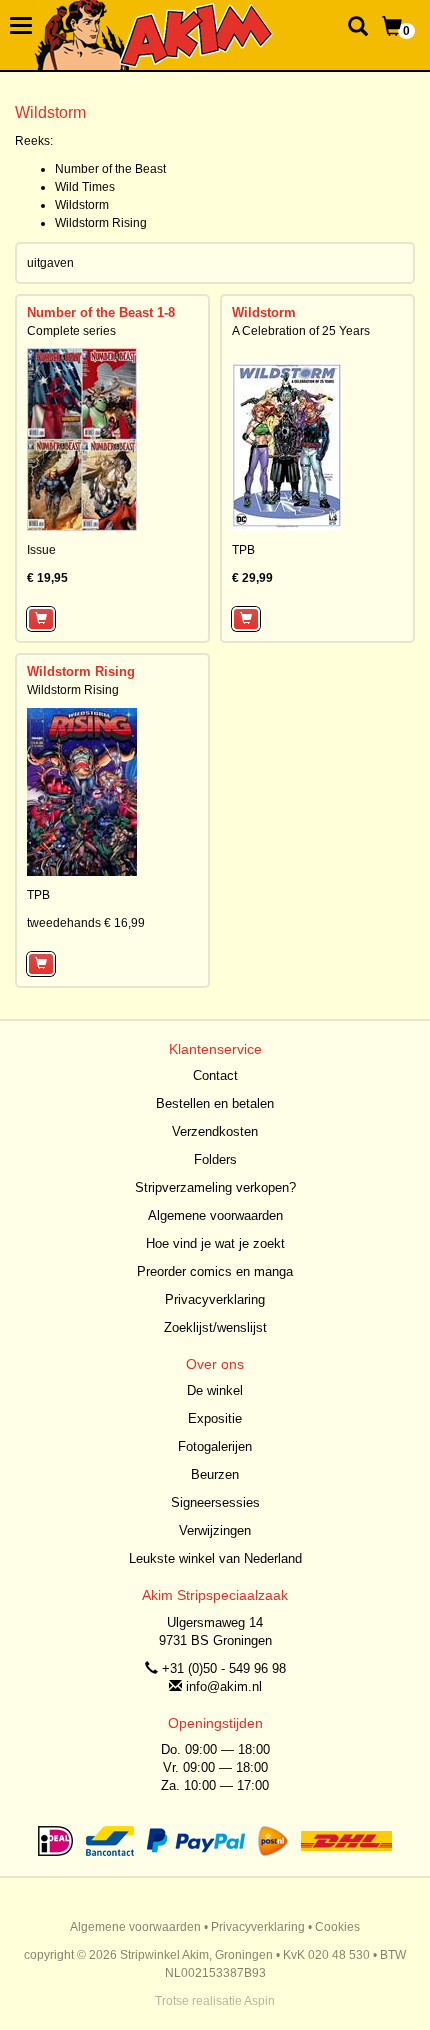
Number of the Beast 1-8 (101, 312)
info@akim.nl (224, 1686)
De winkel (215, 1390)
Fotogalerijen (215, 1446)
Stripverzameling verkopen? (215, 1187)
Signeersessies (215, 1502)
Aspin (259, 2001)
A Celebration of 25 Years (301, 331)
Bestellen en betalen (215, 1103)
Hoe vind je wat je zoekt (215, 1243)
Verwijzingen (215, 1530)
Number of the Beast (110, 169)
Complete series (71, 331)
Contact (215, 1075)
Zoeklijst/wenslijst (215, 1327)
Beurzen (215, 1474)
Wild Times (85, 187)
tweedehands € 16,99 (86, 923)
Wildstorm (82, 205)
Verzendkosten (215, 1131)
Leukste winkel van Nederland (215, 1558)
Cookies (337, 1927)
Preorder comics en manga (215, 1271)
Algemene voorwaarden (215, 1215)
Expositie (215, 1418)
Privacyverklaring (215, 1299)
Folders (215, 1159)
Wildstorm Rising (101, 223)
